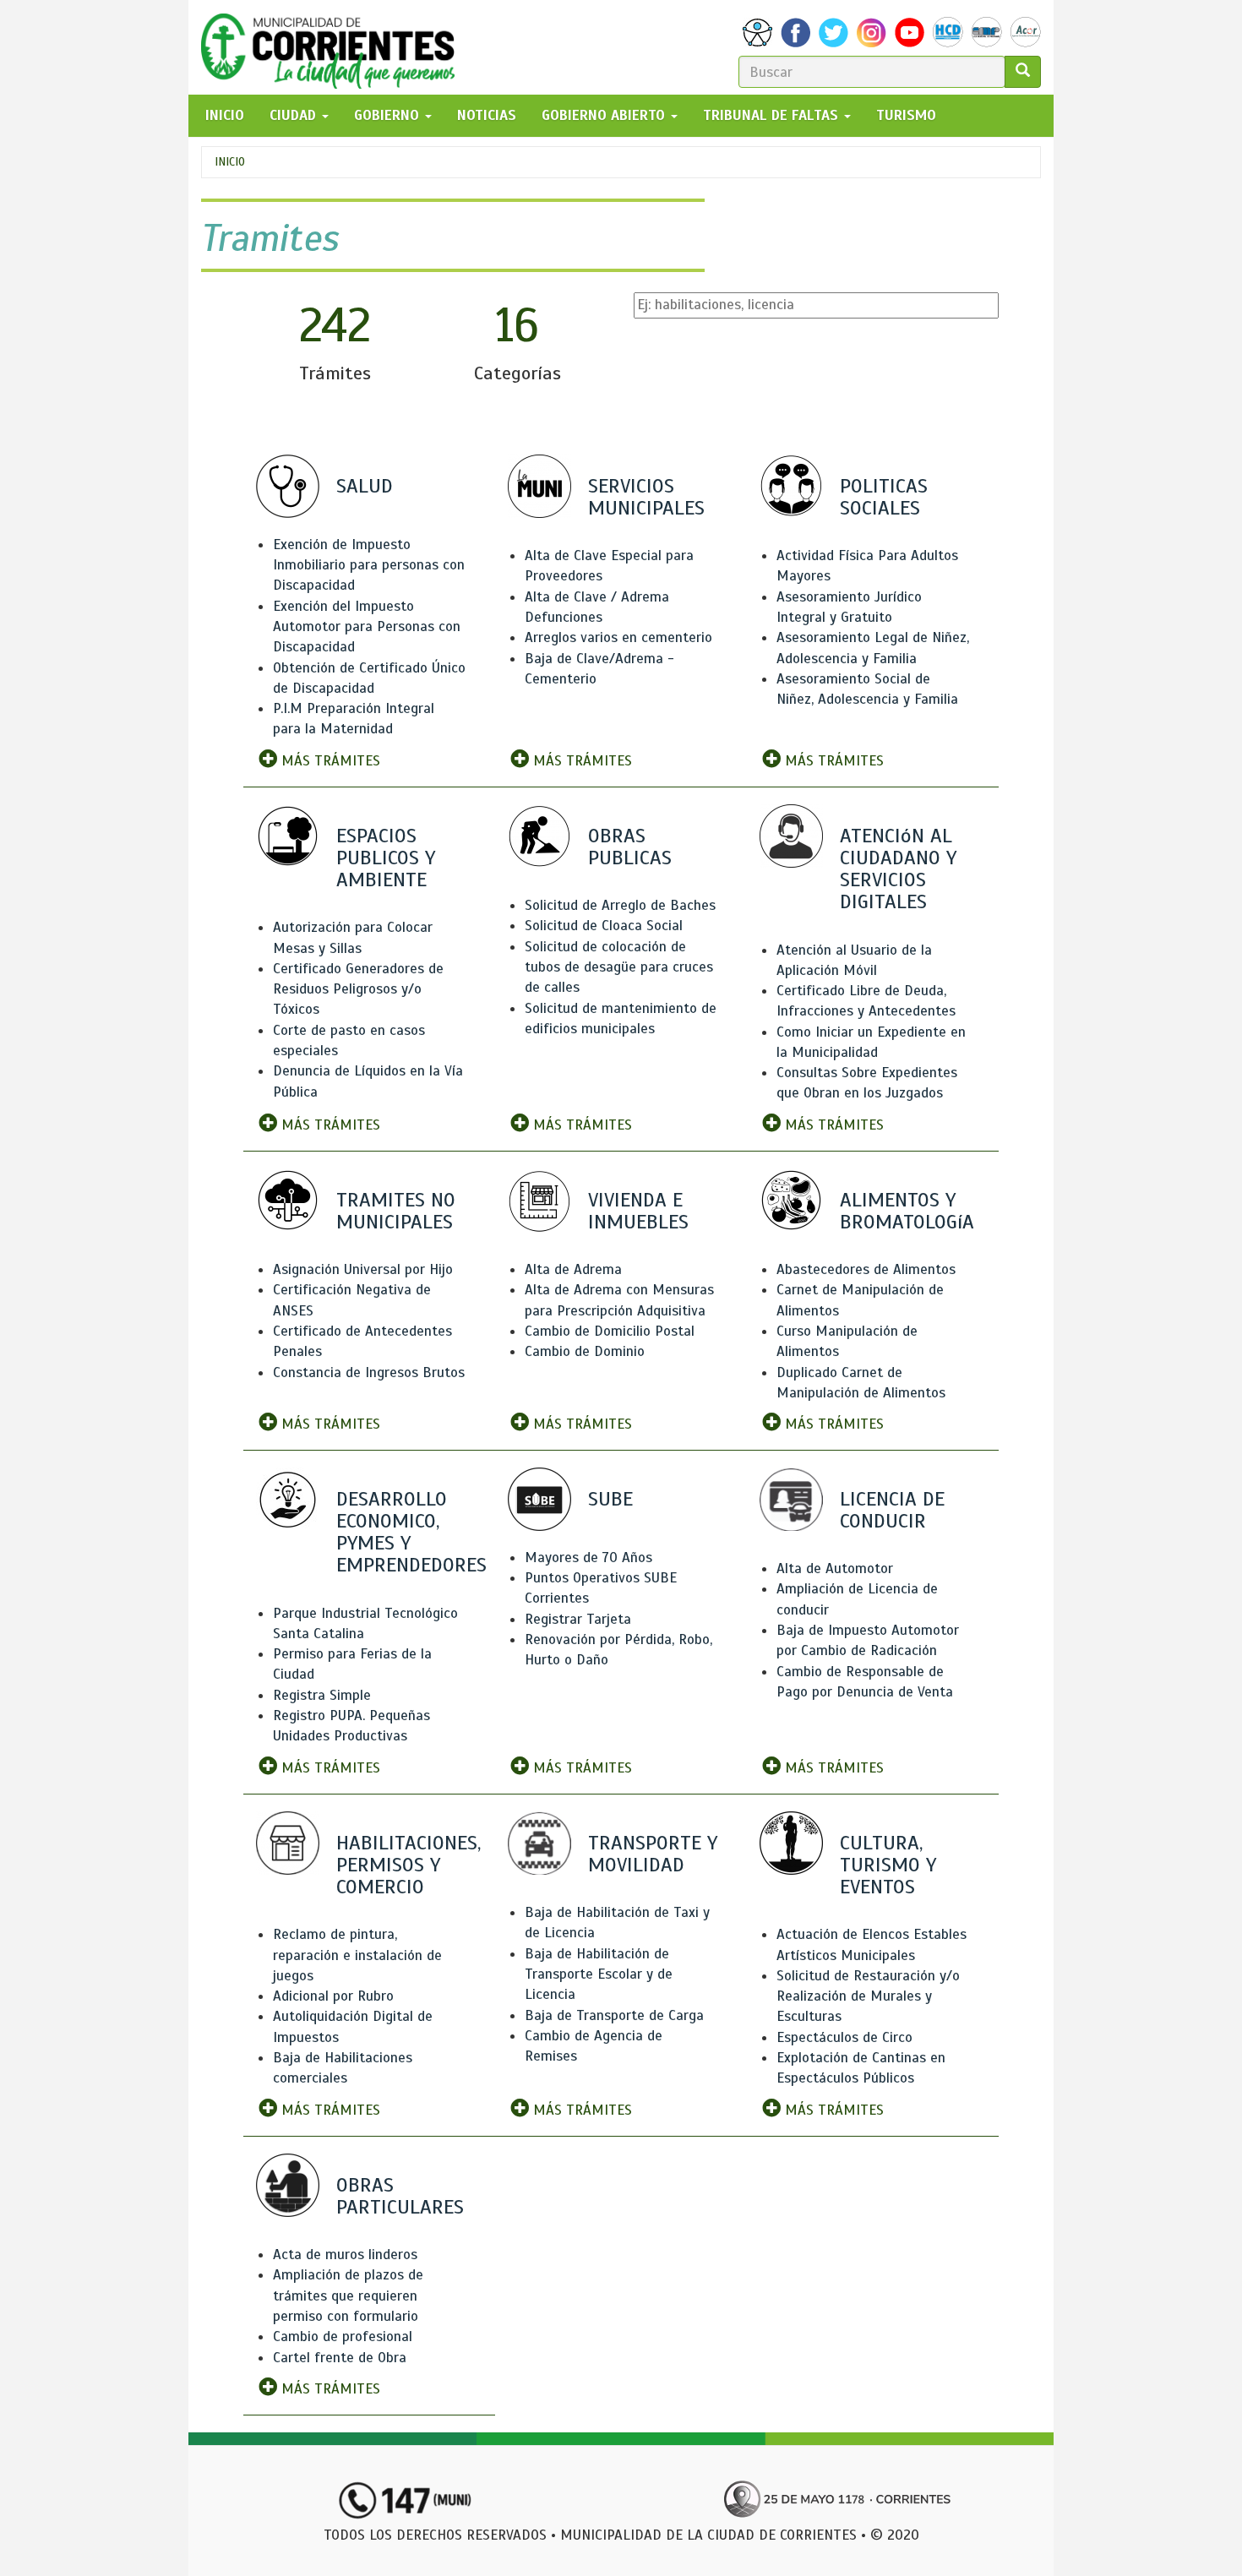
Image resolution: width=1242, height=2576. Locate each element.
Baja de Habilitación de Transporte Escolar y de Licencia (599, 1974)
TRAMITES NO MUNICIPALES (396, 1211)
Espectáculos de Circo (844, 2037)
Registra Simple (322, 1695)
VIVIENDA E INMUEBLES (638, 1211)
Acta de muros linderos (345, 2255)
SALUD (365, 486)
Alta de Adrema (573, 1269)
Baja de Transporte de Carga (614, 2015)
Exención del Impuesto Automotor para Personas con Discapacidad (367, 627)
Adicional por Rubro (333, 1996)
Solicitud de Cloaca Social (604, 926)
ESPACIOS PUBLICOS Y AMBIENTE (386, 858)
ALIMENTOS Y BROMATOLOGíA (907, 1211)
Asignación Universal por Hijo (363, 1269)
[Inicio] (334, 47)
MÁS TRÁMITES (329, 761)
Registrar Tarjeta (578, 1619)
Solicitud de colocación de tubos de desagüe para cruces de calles (619, 967)
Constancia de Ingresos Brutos (369, 1372)
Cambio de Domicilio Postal (610, 1331)
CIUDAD (295, 115)
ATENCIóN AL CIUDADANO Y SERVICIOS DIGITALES (898, 869)
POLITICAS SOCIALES (884, 497)
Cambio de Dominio (585, 1351)
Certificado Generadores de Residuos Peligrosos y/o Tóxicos (358, 989)
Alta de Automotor (835, 1568)
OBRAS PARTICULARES (400, 2196)
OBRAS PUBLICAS (630, 847)
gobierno (389, 115)
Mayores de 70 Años (588, 1558)
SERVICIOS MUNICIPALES (646, 497)
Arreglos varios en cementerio (618, 637)
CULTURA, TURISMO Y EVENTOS (888, 1865)
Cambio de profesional (343, 2336)
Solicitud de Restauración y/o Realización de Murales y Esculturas (868, 1996)
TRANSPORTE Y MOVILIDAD (653, 1854)
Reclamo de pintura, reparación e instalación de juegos (357, 1955)
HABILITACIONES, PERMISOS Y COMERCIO (409, 1865)
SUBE (610, 1499)
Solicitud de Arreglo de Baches (620, 905)
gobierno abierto (605, 115)
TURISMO (906, 115)
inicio (225, 115)
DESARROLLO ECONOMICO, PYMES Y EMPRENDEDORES (411, 1532)
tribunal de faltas (773, 115)
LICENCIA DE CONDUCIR (892, 1510)
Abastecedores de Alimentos (866, 1269)
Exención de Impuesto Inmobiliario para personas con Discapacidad (369, 565)
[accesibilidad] (757, 33)
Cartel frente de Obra (340, 2358)
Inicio (230, 162)
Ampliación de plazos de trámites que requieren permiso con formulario (348, 2296)
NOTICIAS (487, 115)
